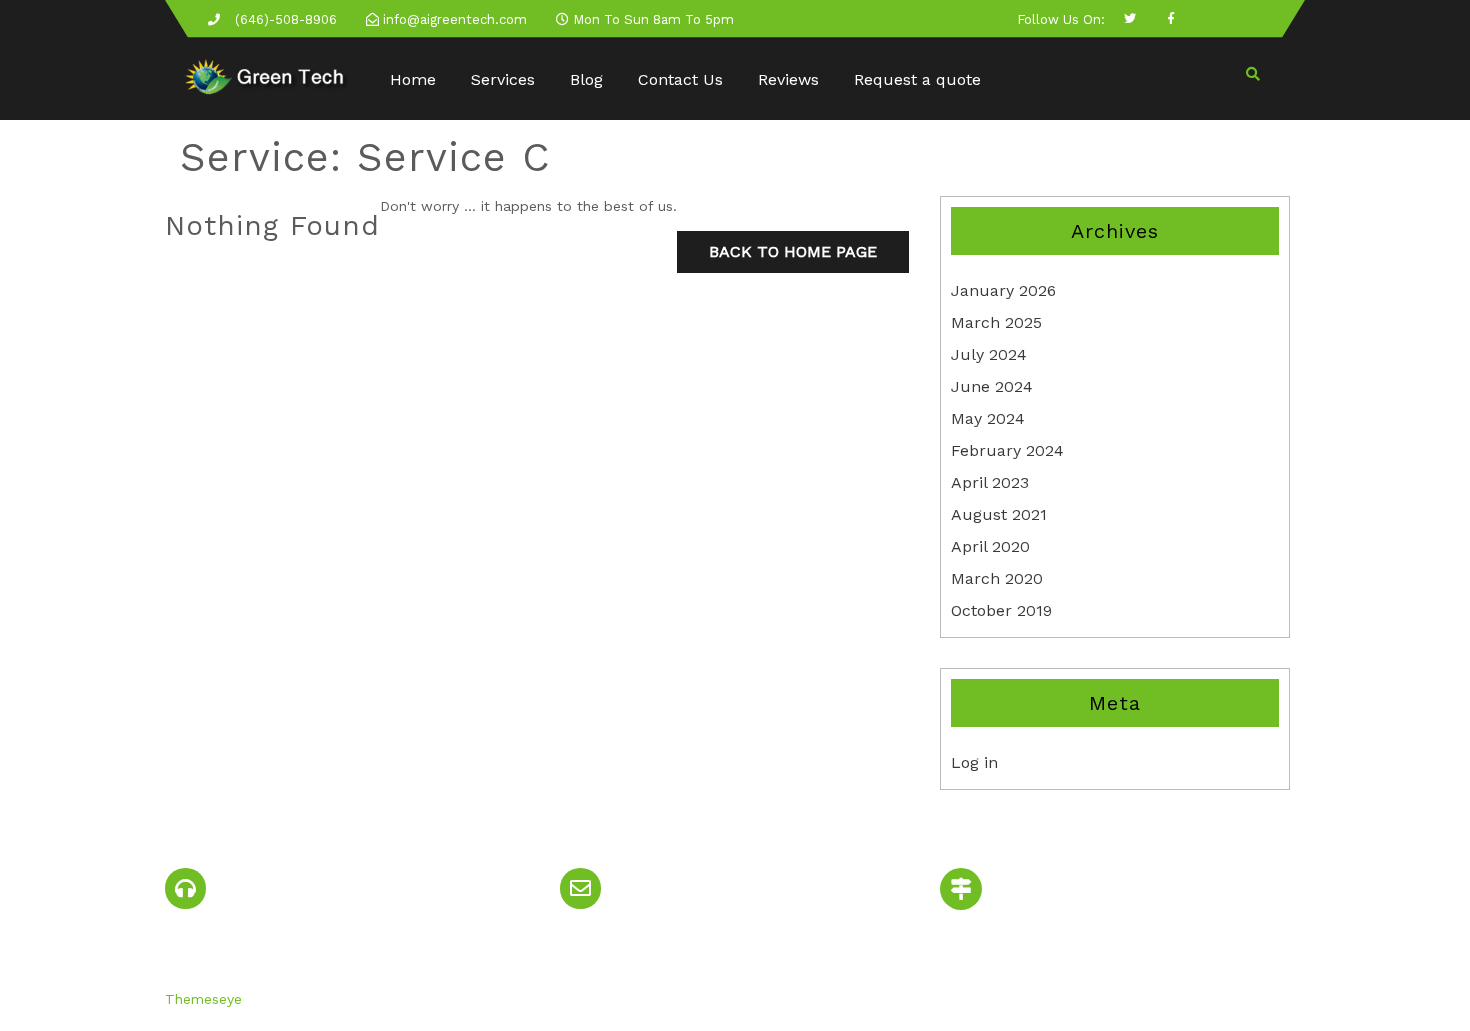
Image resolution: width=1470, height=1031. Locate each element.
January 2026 (1003, 290)
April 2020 (990, 546)
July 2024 (989, 354)
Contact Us (680, 79)
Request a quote (917, 79)
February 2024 (1007, 450)
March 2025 (996, 322)
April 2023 (990, 482)
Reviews (788, 79)
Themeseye (203, 999)
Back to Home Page (793, 251)
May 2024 (988, 418)
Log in (974, 762)
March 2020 (997, 578)
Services (503, 79)
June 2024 (992, 386)
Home (413, 79)
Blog (586, 79)
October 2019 (1001, 610)
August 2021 (999, 514)
